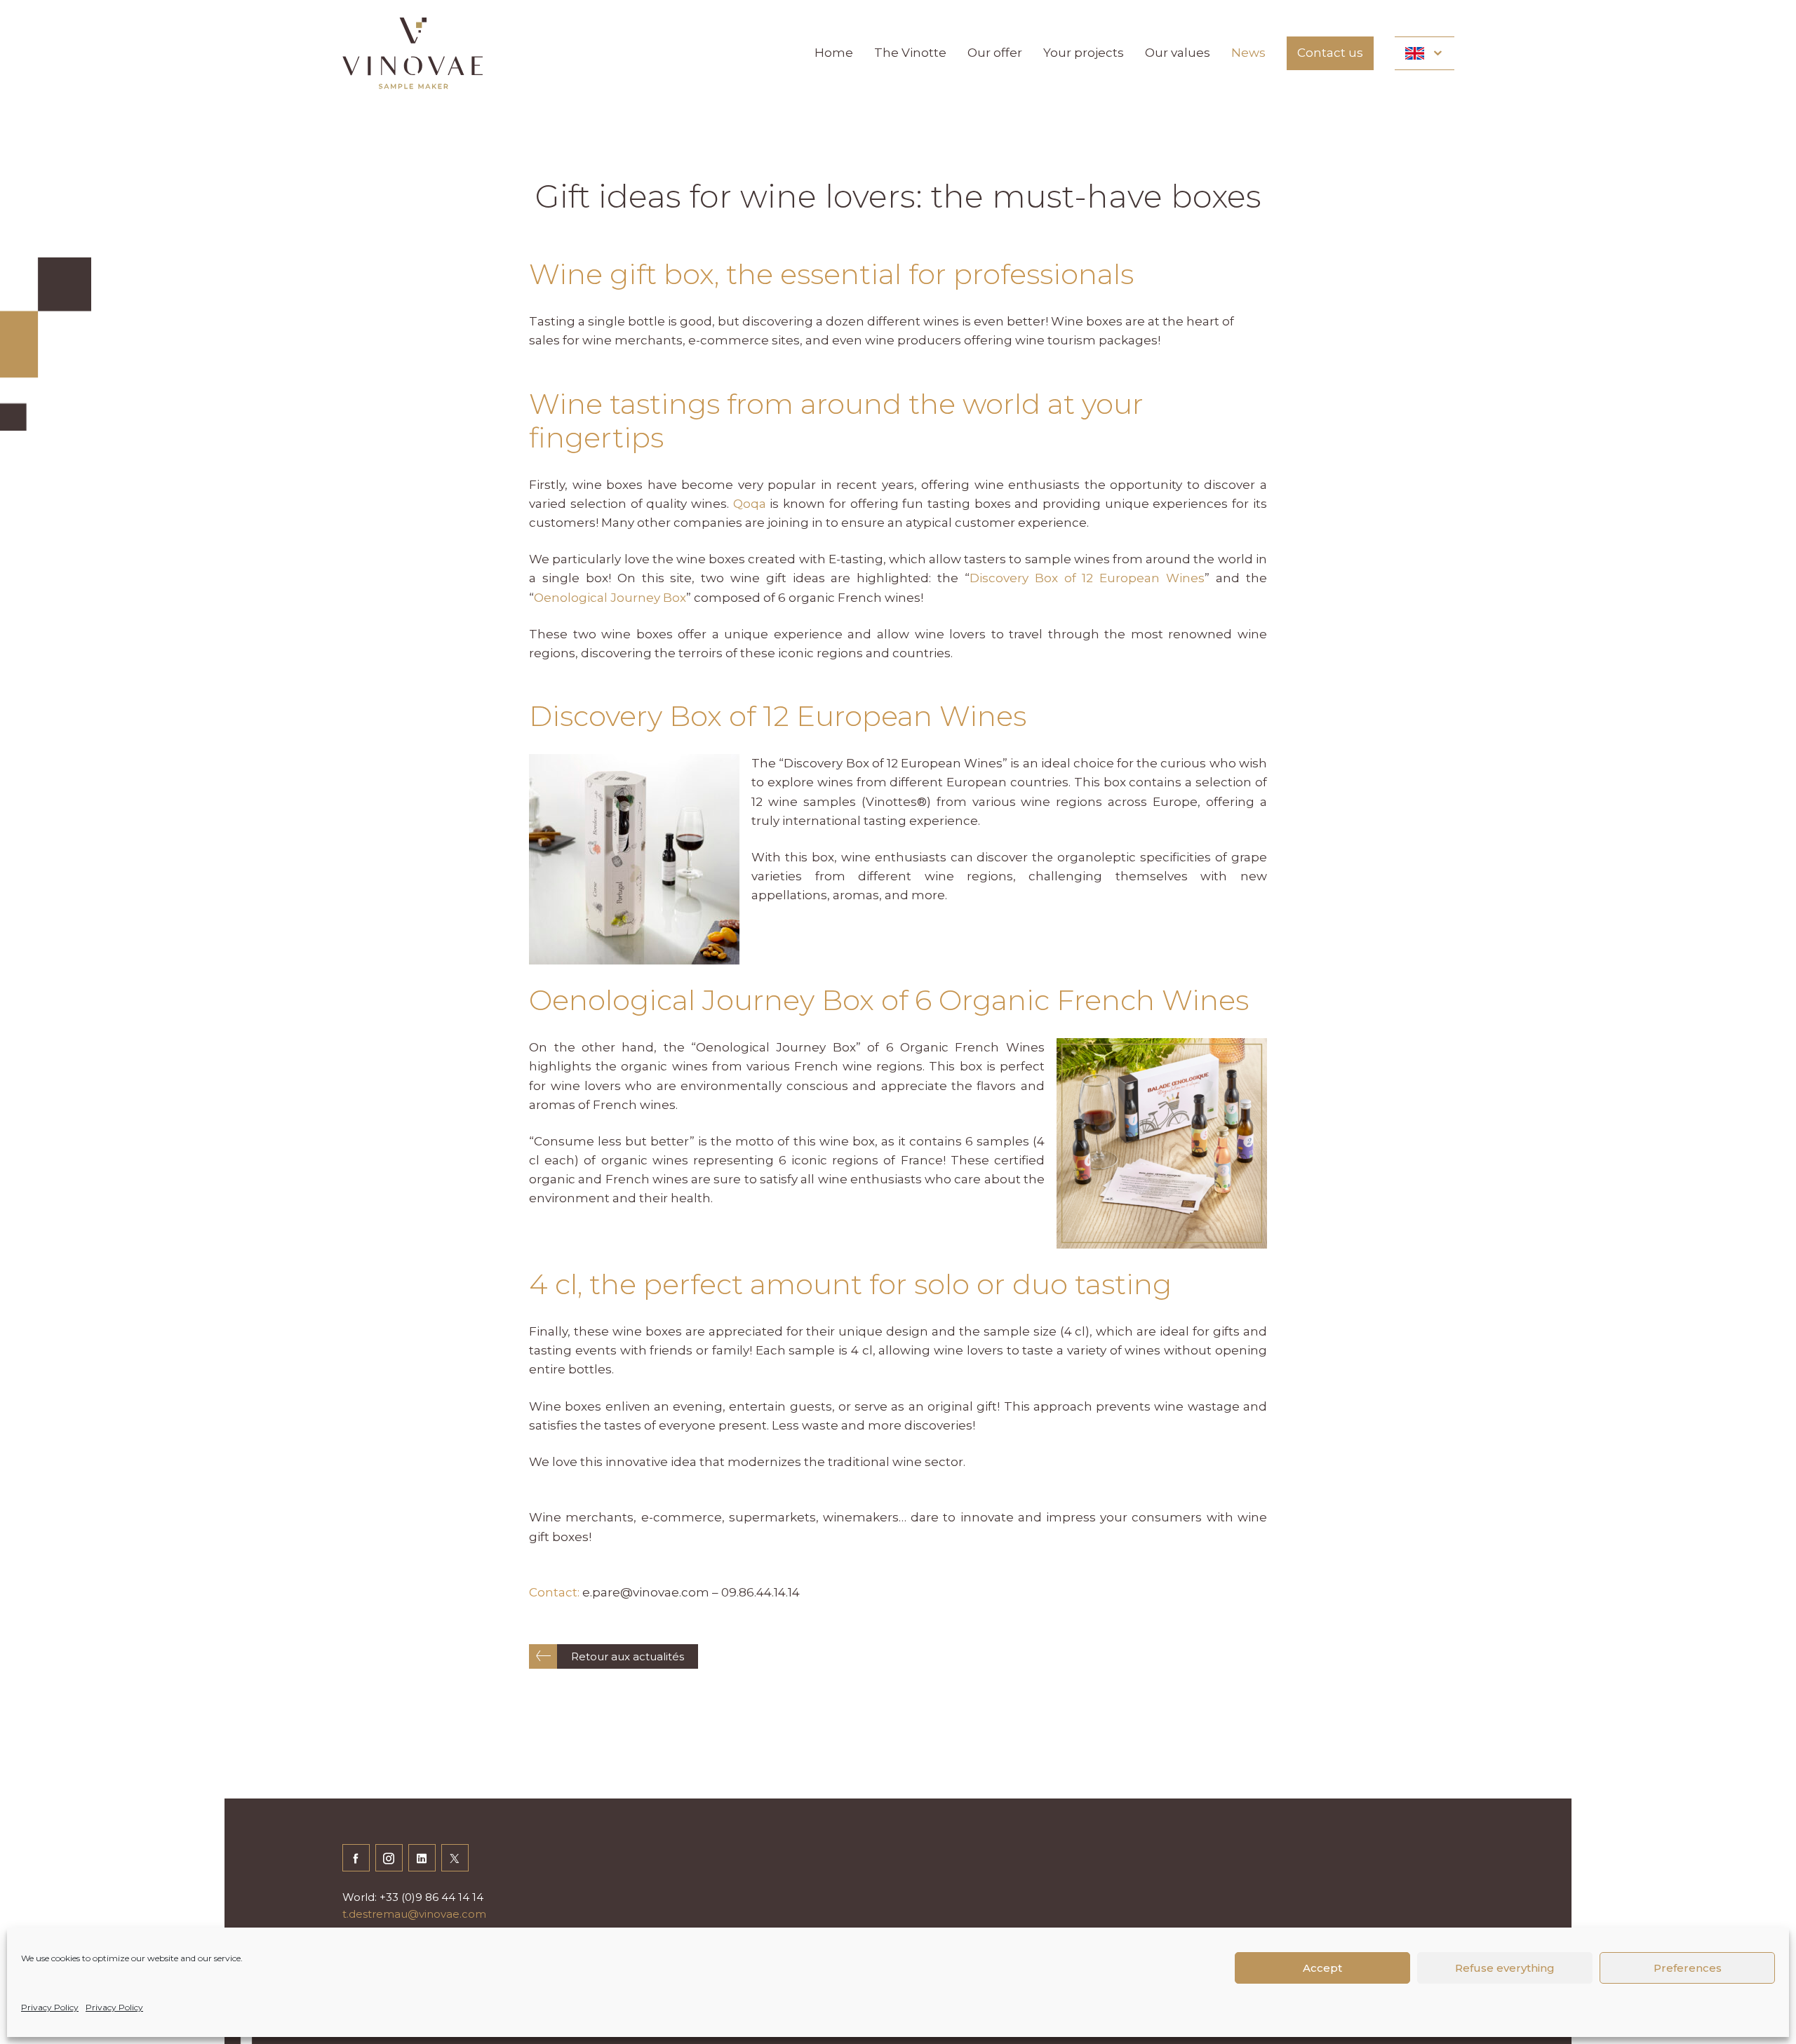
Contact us (1330, 53)
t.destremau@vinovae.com (414, 1914)
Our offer (995, 53)
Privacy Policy (50, 2007)
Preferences (1688, 1968)
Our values (1178, 53)
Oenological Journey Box (610, 598)
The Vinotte (910, 53)
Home (834, 53)
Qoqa (750, 504)
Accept (1322, 1968)
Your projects (1084, 53)
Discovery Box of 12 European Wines (1087, 578)
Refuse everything (1505, 1968)
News (1248, 53)
